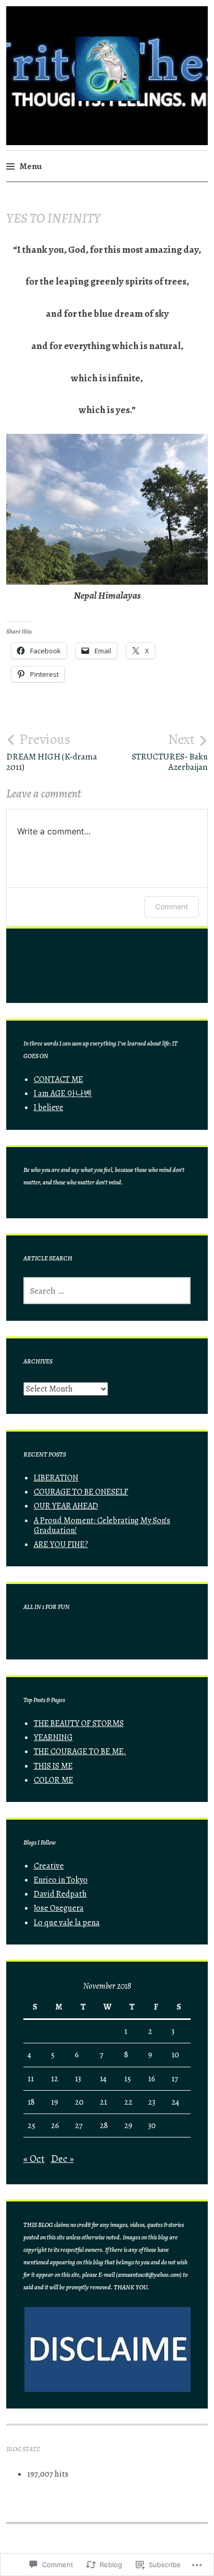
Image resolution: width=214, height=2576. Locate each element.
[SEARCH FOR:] (107, 1291)
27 (79, 2126)
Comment (172, 906)
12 (55, 2079)
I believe (49, 1107)
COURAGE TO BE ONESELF (81, 1492)
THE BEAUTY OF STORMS (79, 1723)
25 (31, 2126)
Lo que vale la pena (67, 1923)
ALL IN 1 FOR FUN (46, 1607)
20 (79, 2102)
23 (152, 2102)
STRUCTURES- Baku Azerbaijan (170, 752)
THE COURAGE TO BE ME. (80, 1751)
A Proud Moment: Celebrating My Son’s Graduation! (102, 1525)
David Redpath (60, 1894)
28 (104, 2126)
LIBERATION (56, 1478)
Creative (49, 1866)
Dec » (62, 2159)
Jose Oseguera (59, 1908)
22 (128, 2102)
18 (31, 2102)
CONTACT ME (58, 1079)
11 (31, 2079)
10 (175, 2055)
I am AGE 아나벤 (63, 1093)
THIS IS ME (53, 1766)
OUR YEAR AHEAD (66, 1506)
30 (152, 2126)
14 (103, 2079)
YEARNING (53, 1737)
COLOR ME (53, 1780)
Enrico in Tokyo (61, 1880)
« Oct (34, 2159)
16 (152, 2079)
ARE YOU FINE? (61, 1544)
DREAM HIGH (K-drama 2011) (52, 752)
